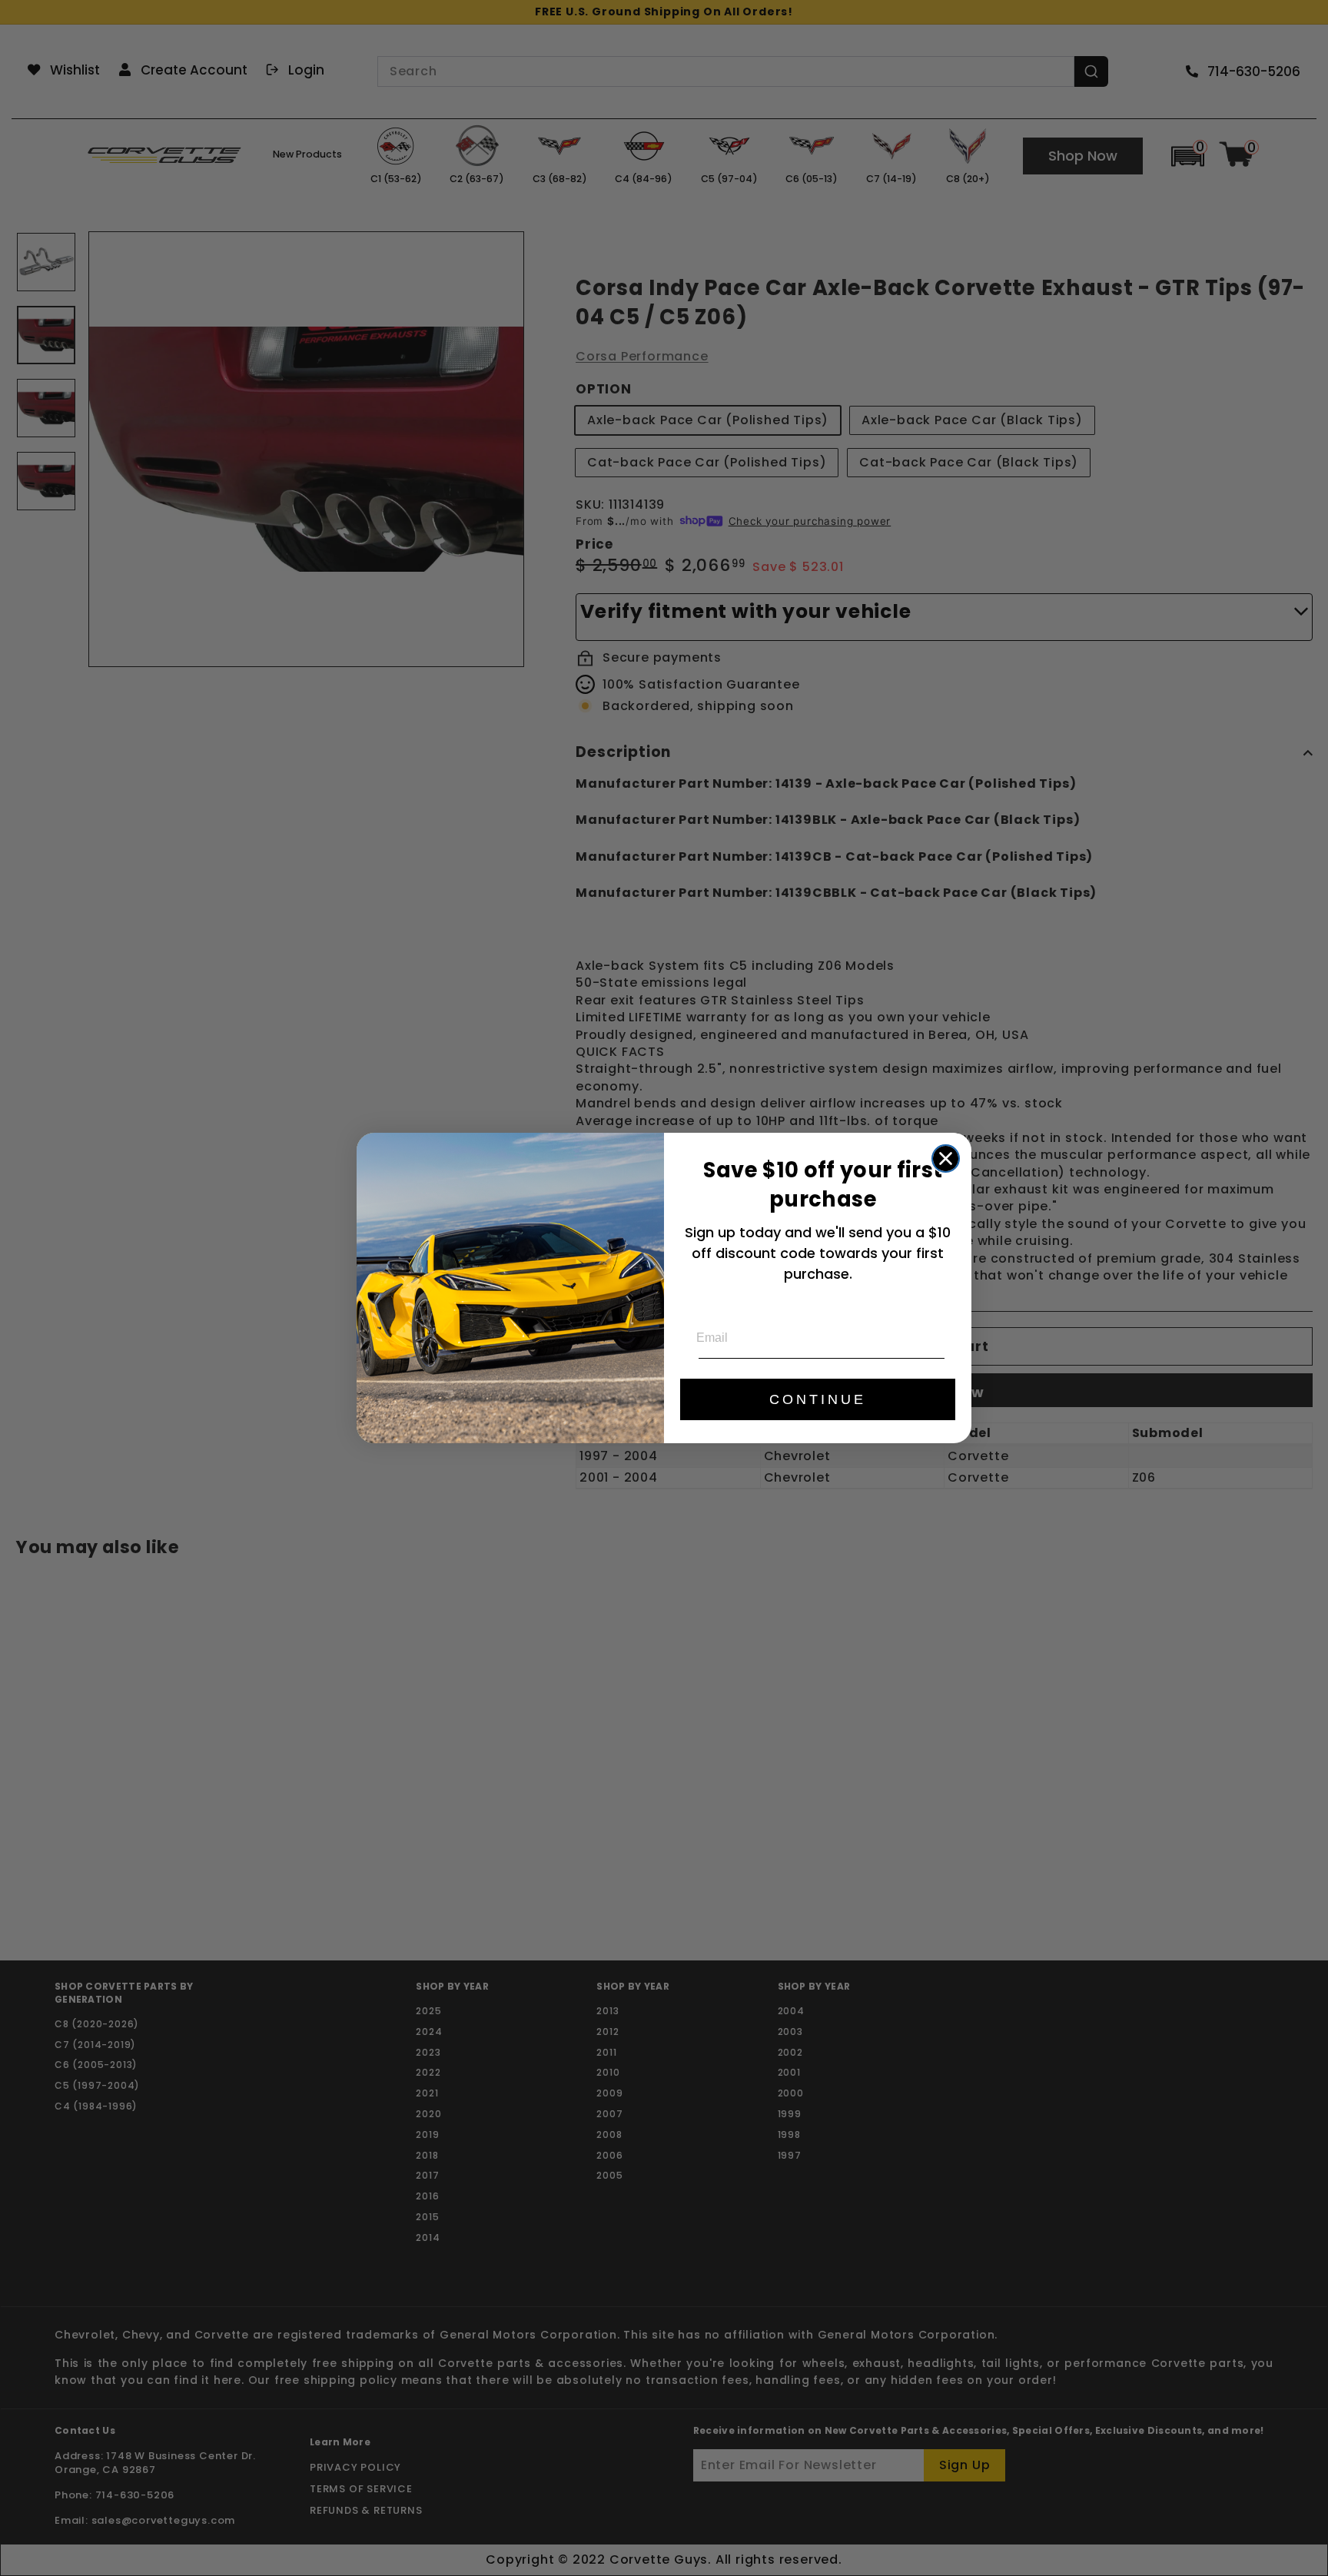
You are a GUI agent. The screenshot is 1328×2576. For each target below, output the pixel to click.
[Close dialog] (946, 1159)
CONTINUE (818, 1399)
